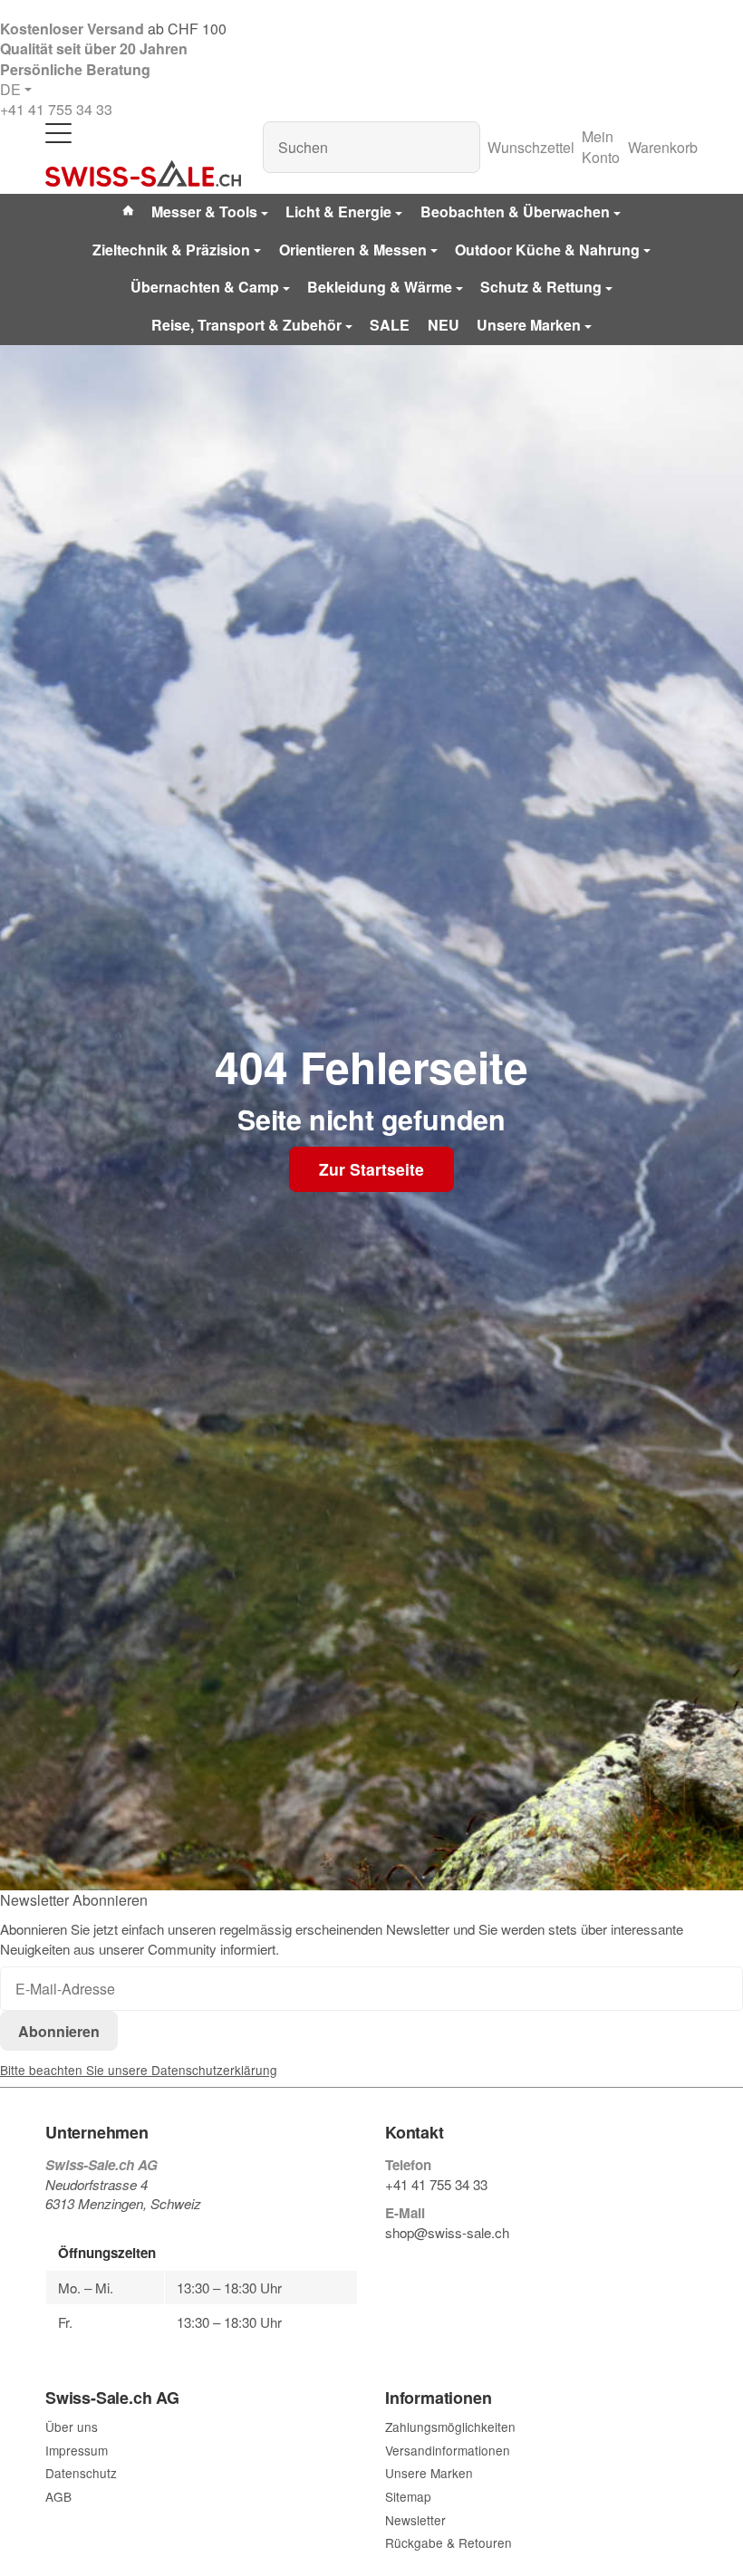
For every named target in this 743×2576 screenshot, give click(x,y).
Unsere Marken (529, 325)
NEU (444, 325)
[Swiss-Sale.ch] (143, 174)
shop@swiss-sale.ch (447, 2232)
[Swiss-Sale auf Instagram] (477, 2263)
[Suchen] (457, 147)
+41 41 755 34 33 (56, 109)
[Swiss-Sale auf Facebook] (392, 2263)
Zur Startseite (371, 1169)
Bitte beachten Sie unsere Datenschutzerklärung (139, 2070)
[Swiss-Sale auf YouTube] (434, 2263)
